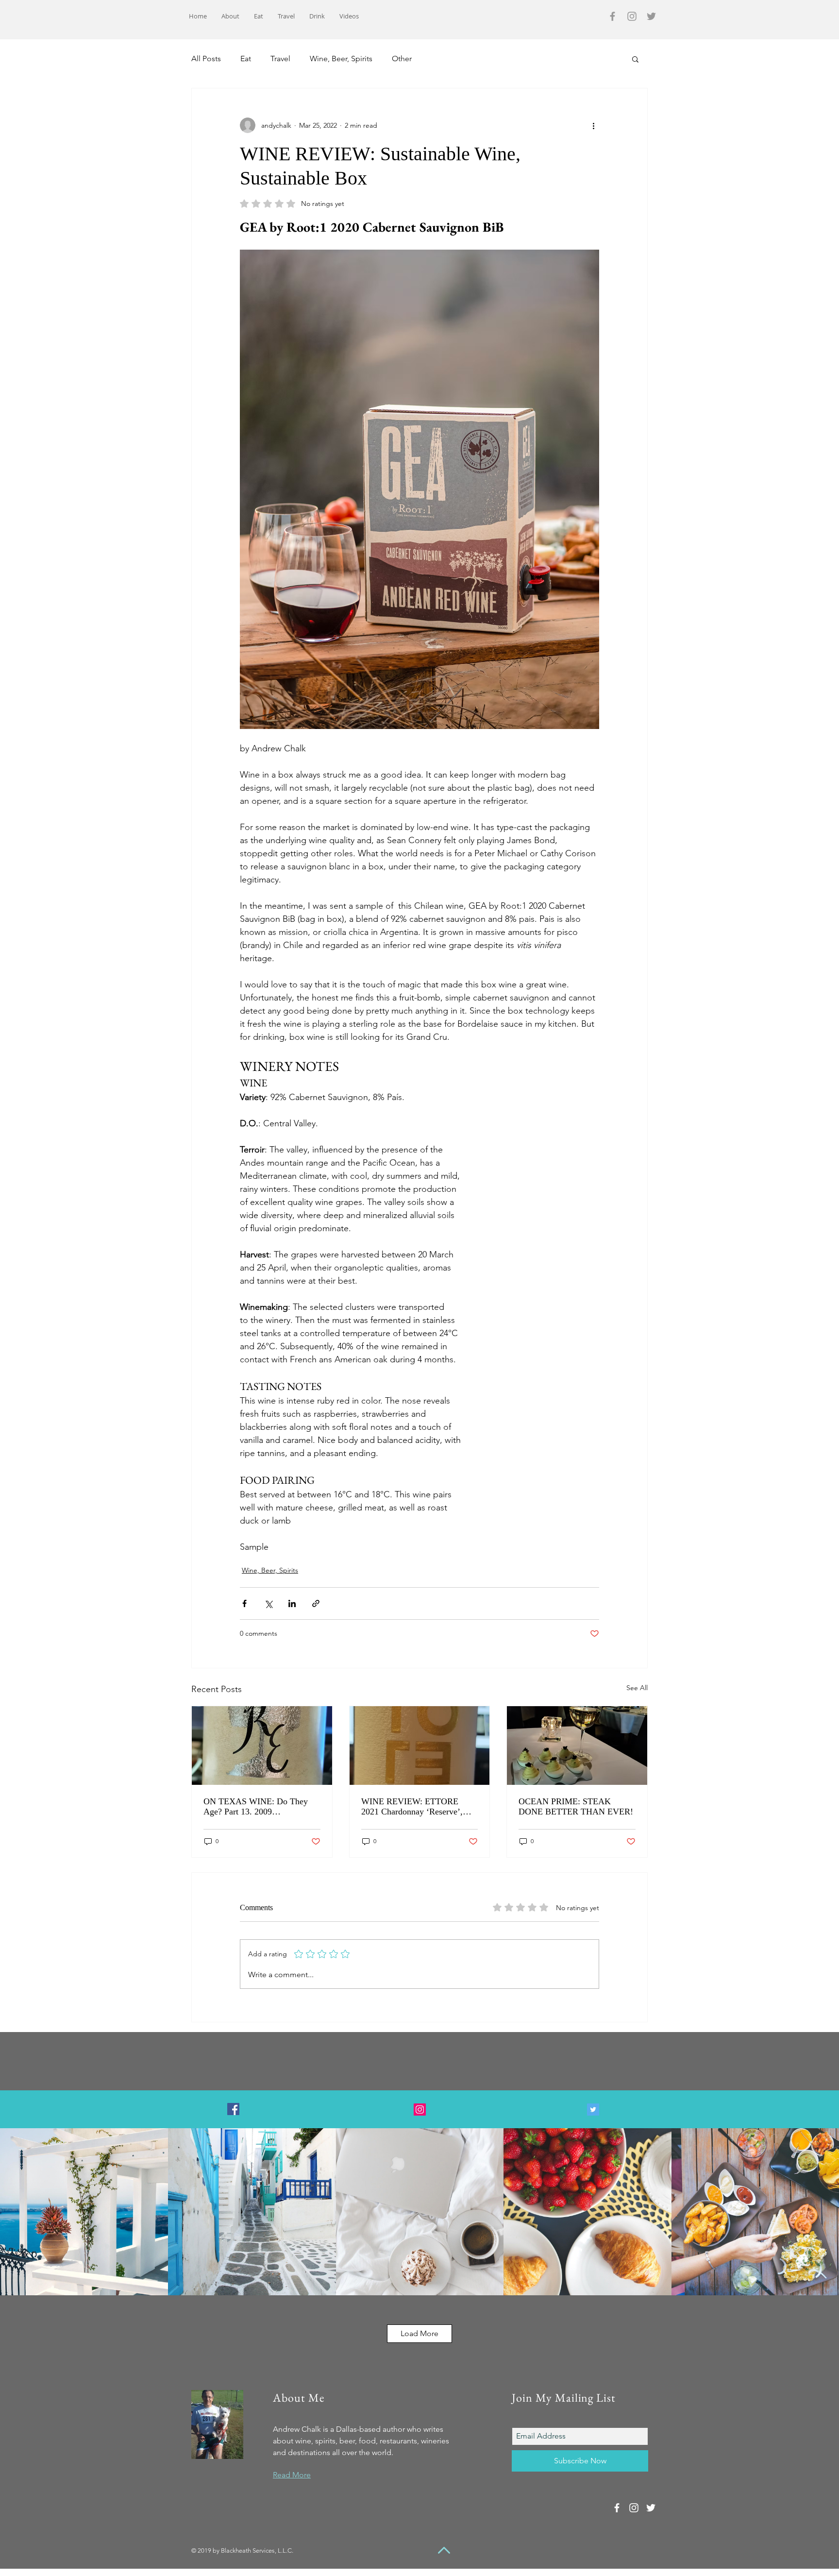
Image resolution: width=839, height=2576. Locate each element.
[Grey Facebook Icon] (612, 16)
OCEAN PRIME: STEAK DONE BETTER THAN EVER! (576, 1806)
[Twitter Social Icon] (593, 2110)
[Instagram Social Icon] (420, 2110)
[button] (635, 59)
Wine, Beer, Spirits (341, 59)
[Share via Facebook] (244, 1603)
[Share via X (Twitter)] (268, 1603)
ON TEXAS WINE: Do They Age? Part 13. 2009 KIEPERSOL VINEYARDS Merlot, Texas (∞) (256, 1807)
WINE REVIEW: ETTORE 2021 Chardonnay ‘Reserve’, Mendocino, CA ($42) (412, 1807)
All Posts (206, 59)
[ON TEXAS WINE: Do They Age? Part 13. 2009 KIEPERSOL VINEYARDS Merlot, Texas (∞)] (262, 1746)
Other (402, 59)
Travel (280, 59)
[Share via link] (316, 1603)
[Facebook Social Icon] (233, 2109)
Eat (246, 59)
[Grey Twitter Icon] (651, 16)
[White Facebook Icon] (617, 2508)
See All (637, 1688)
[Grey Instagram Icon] (632, 16)
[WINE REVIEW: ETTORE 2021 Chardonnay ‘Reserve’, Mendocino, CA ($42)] (420, 1746)
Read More (292, 2475)
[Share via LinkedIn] (292, 1603)
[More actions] (593, 125)
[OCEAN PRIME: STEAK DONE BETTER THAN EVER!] (577, 1746)
